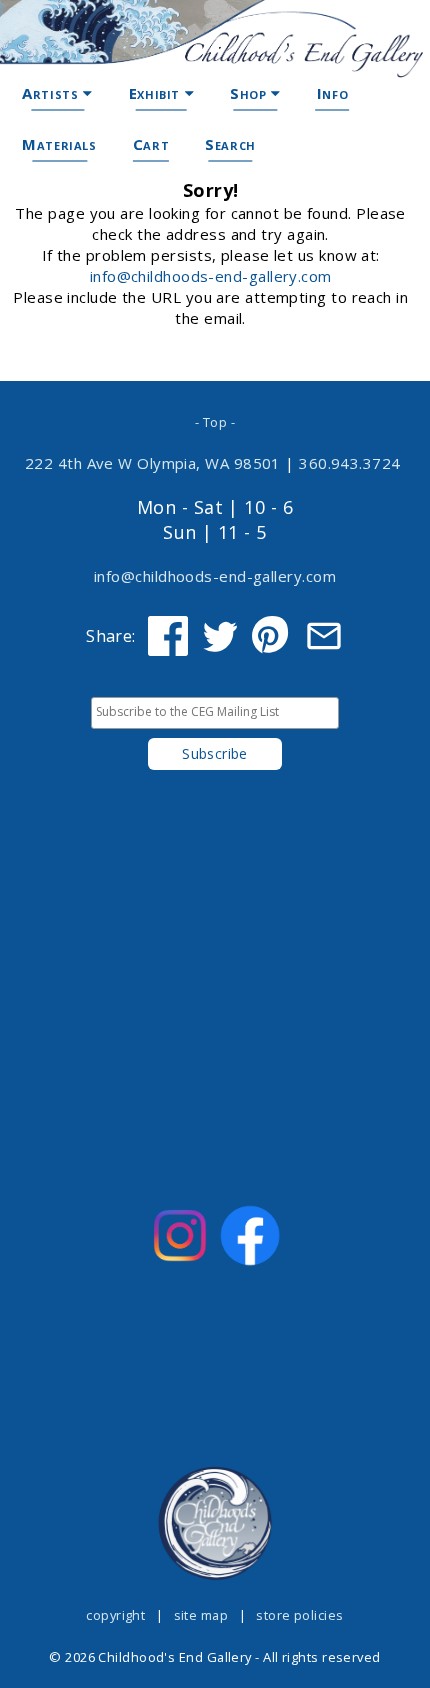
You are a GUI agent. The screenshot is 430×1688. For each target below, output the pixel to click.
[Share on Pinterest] (272, 636)
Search (230, 144)
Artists (52, 93)
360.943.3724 (350, 463)
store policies (299, 1615)
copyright (115, 1615)
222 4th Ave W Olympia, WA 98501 (153, 463)
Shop (250, 93)
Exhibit (157, 93)
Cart (151, 144)
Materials (59, 144)
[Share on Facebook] (168, 636)
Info (332, 93)
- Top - (215, 422)
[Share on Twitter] (220, 636)
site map (201, 1615)
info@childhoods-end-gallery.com (211, 276)
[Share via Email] (324, 636)
